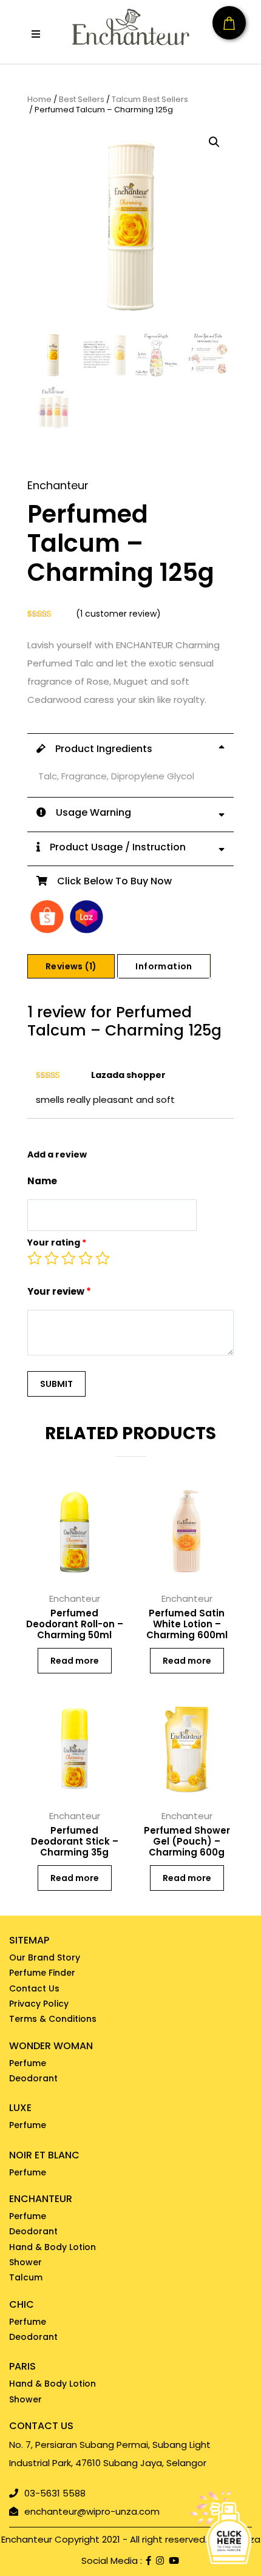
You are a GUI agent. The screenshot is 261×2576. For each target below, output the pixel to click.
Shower (25, 2262)
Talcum (26, 2277)
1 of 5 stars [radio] (35, 1258)
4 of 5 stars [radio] (86, 1258)
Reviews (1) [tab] (71, 966)
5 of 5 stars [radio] (103, 1258)
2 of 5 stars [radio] (52, 1258)
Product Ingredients (99, 749)
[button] (36, 34)
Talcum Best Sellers (150, 100)
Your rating (57, 1242)
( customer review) (118, 614)
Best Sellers (82, 100)
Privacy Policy (39, 2004)
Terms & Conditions (53, 2019)
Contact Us (34, 1988)
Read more (75, 1661)
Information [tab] (164, 966)
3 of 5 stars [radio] (69, 1258)
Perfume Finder (42, 1973)
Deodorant (33, 2078)
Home (39, 100)
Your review (59, 1291)
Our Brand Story (45, 1957)
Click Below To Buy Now (110, 881)
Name (42, 1181)
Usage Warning (89, 812)
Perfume (28, 2063)
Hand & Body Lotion (53, 2247)
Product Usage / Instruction (113, 847)
